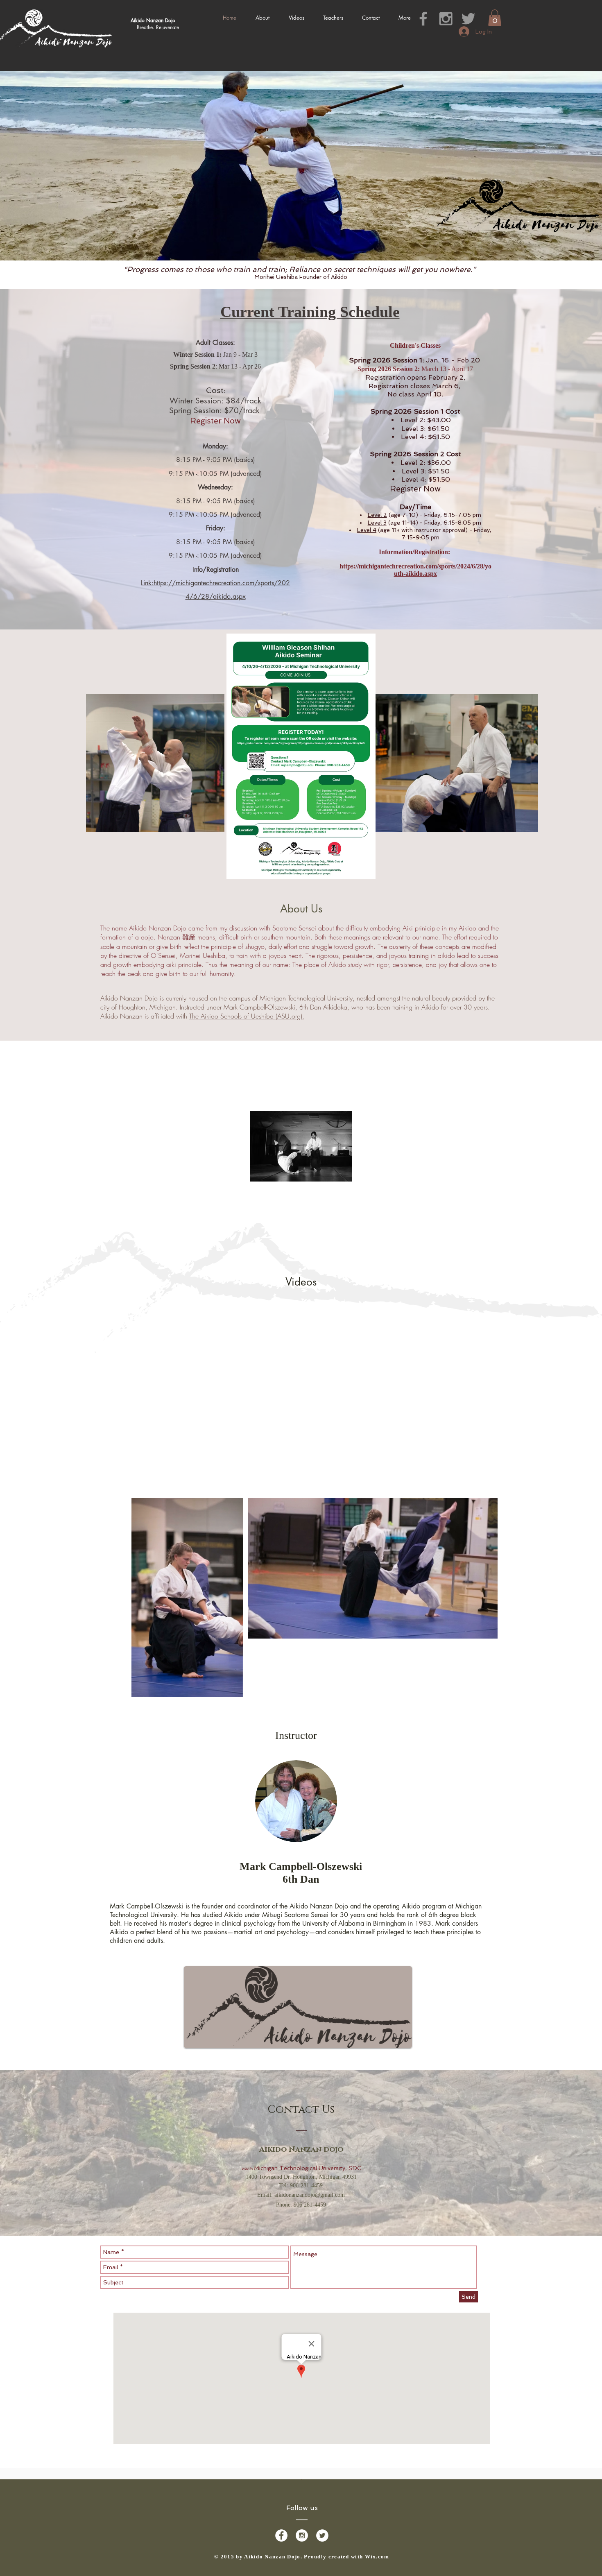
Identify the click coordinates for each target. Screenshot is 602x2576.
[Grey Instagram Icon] (446, 19)
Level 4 (367, 530)
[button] (495, 18)
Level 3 (377, 523)
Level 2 (377, 515)
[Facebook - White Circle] (281, 2535)
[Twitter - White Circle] (322, 2535)
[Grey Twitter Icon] (468, 19)
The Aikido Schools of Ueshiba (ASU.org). (247, 1016)
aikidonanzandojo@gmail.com (310, 2195)
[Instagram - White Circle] (302, 2535)
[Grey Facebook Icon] (423, 19)
